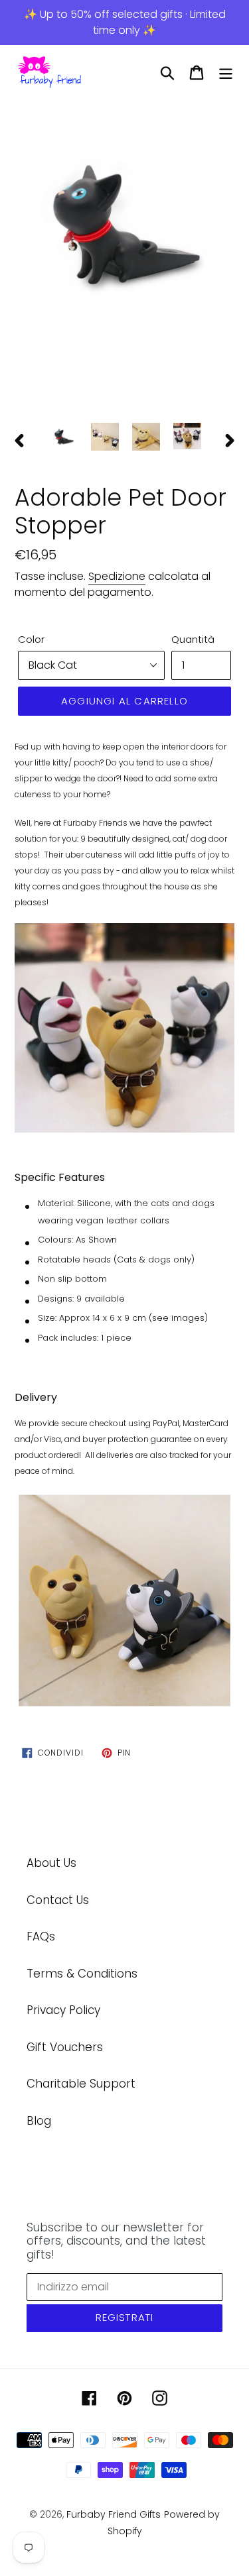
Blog (39, 2121)
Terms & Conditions (82, 1974)
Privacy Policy (63, 2010)
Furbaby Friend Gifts (114, 2514)
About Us (51, 1863)
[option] (124, 220)
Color (31, 639)
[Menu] (226, 73)
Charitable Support (81, 2084)
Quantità (193, 639)
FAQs (41, 1936)
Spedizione (117, 576)
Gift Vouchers (65, 2047)
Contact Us (58, 1900)
